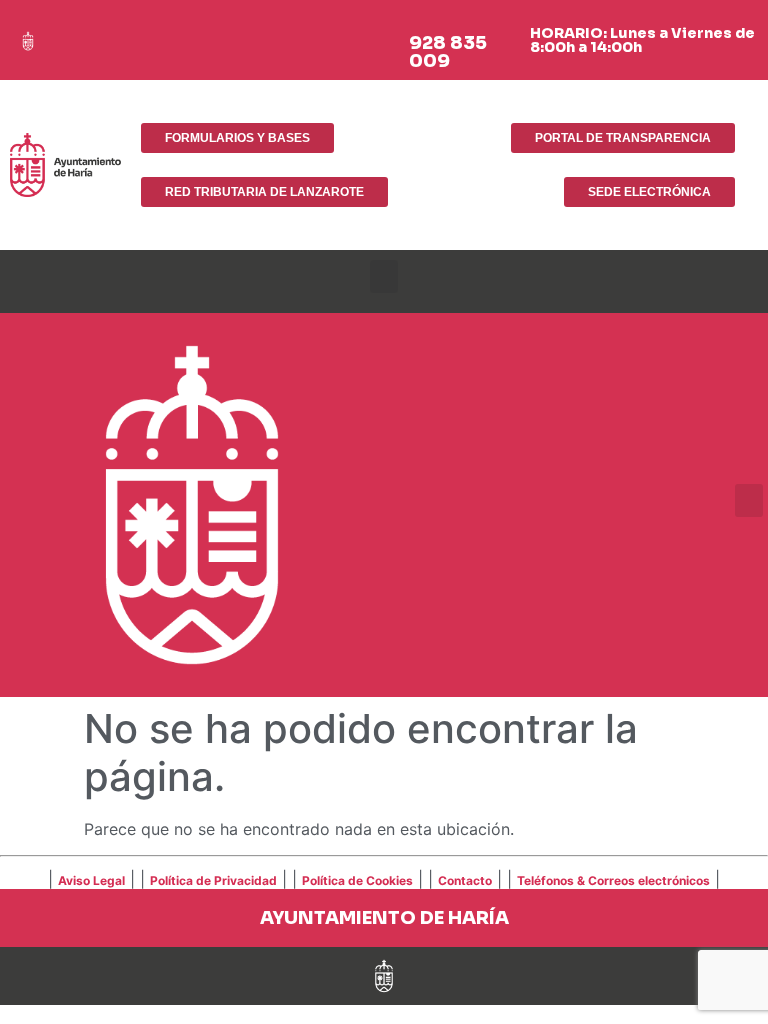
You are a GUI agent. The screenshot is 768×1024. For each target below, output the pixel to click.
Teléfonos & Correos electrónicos (613, 880)
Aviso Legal (91, 880)
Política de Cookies (357, 880)
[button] (384, 276)
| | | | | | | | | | (384, 879)
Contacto (465, 880)
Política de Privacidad (213, 880)
